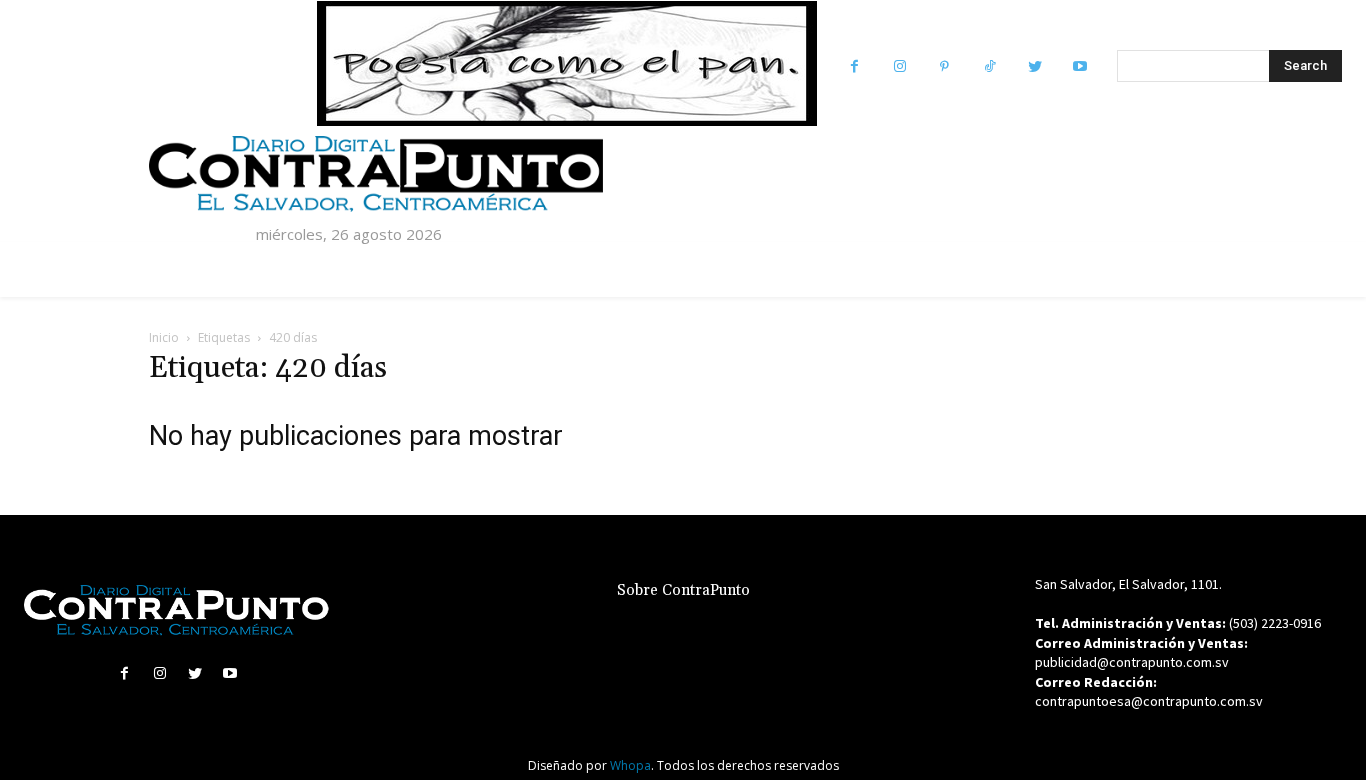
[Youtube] (1079, 66)
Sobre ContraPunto (683, 590)
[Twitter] (1034, 66)
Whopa (630, 765)
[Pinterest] (944, 66)
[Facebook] (854, 66)
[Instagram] (899, 66)
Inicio (164, 337)
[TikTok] (989, 66)
